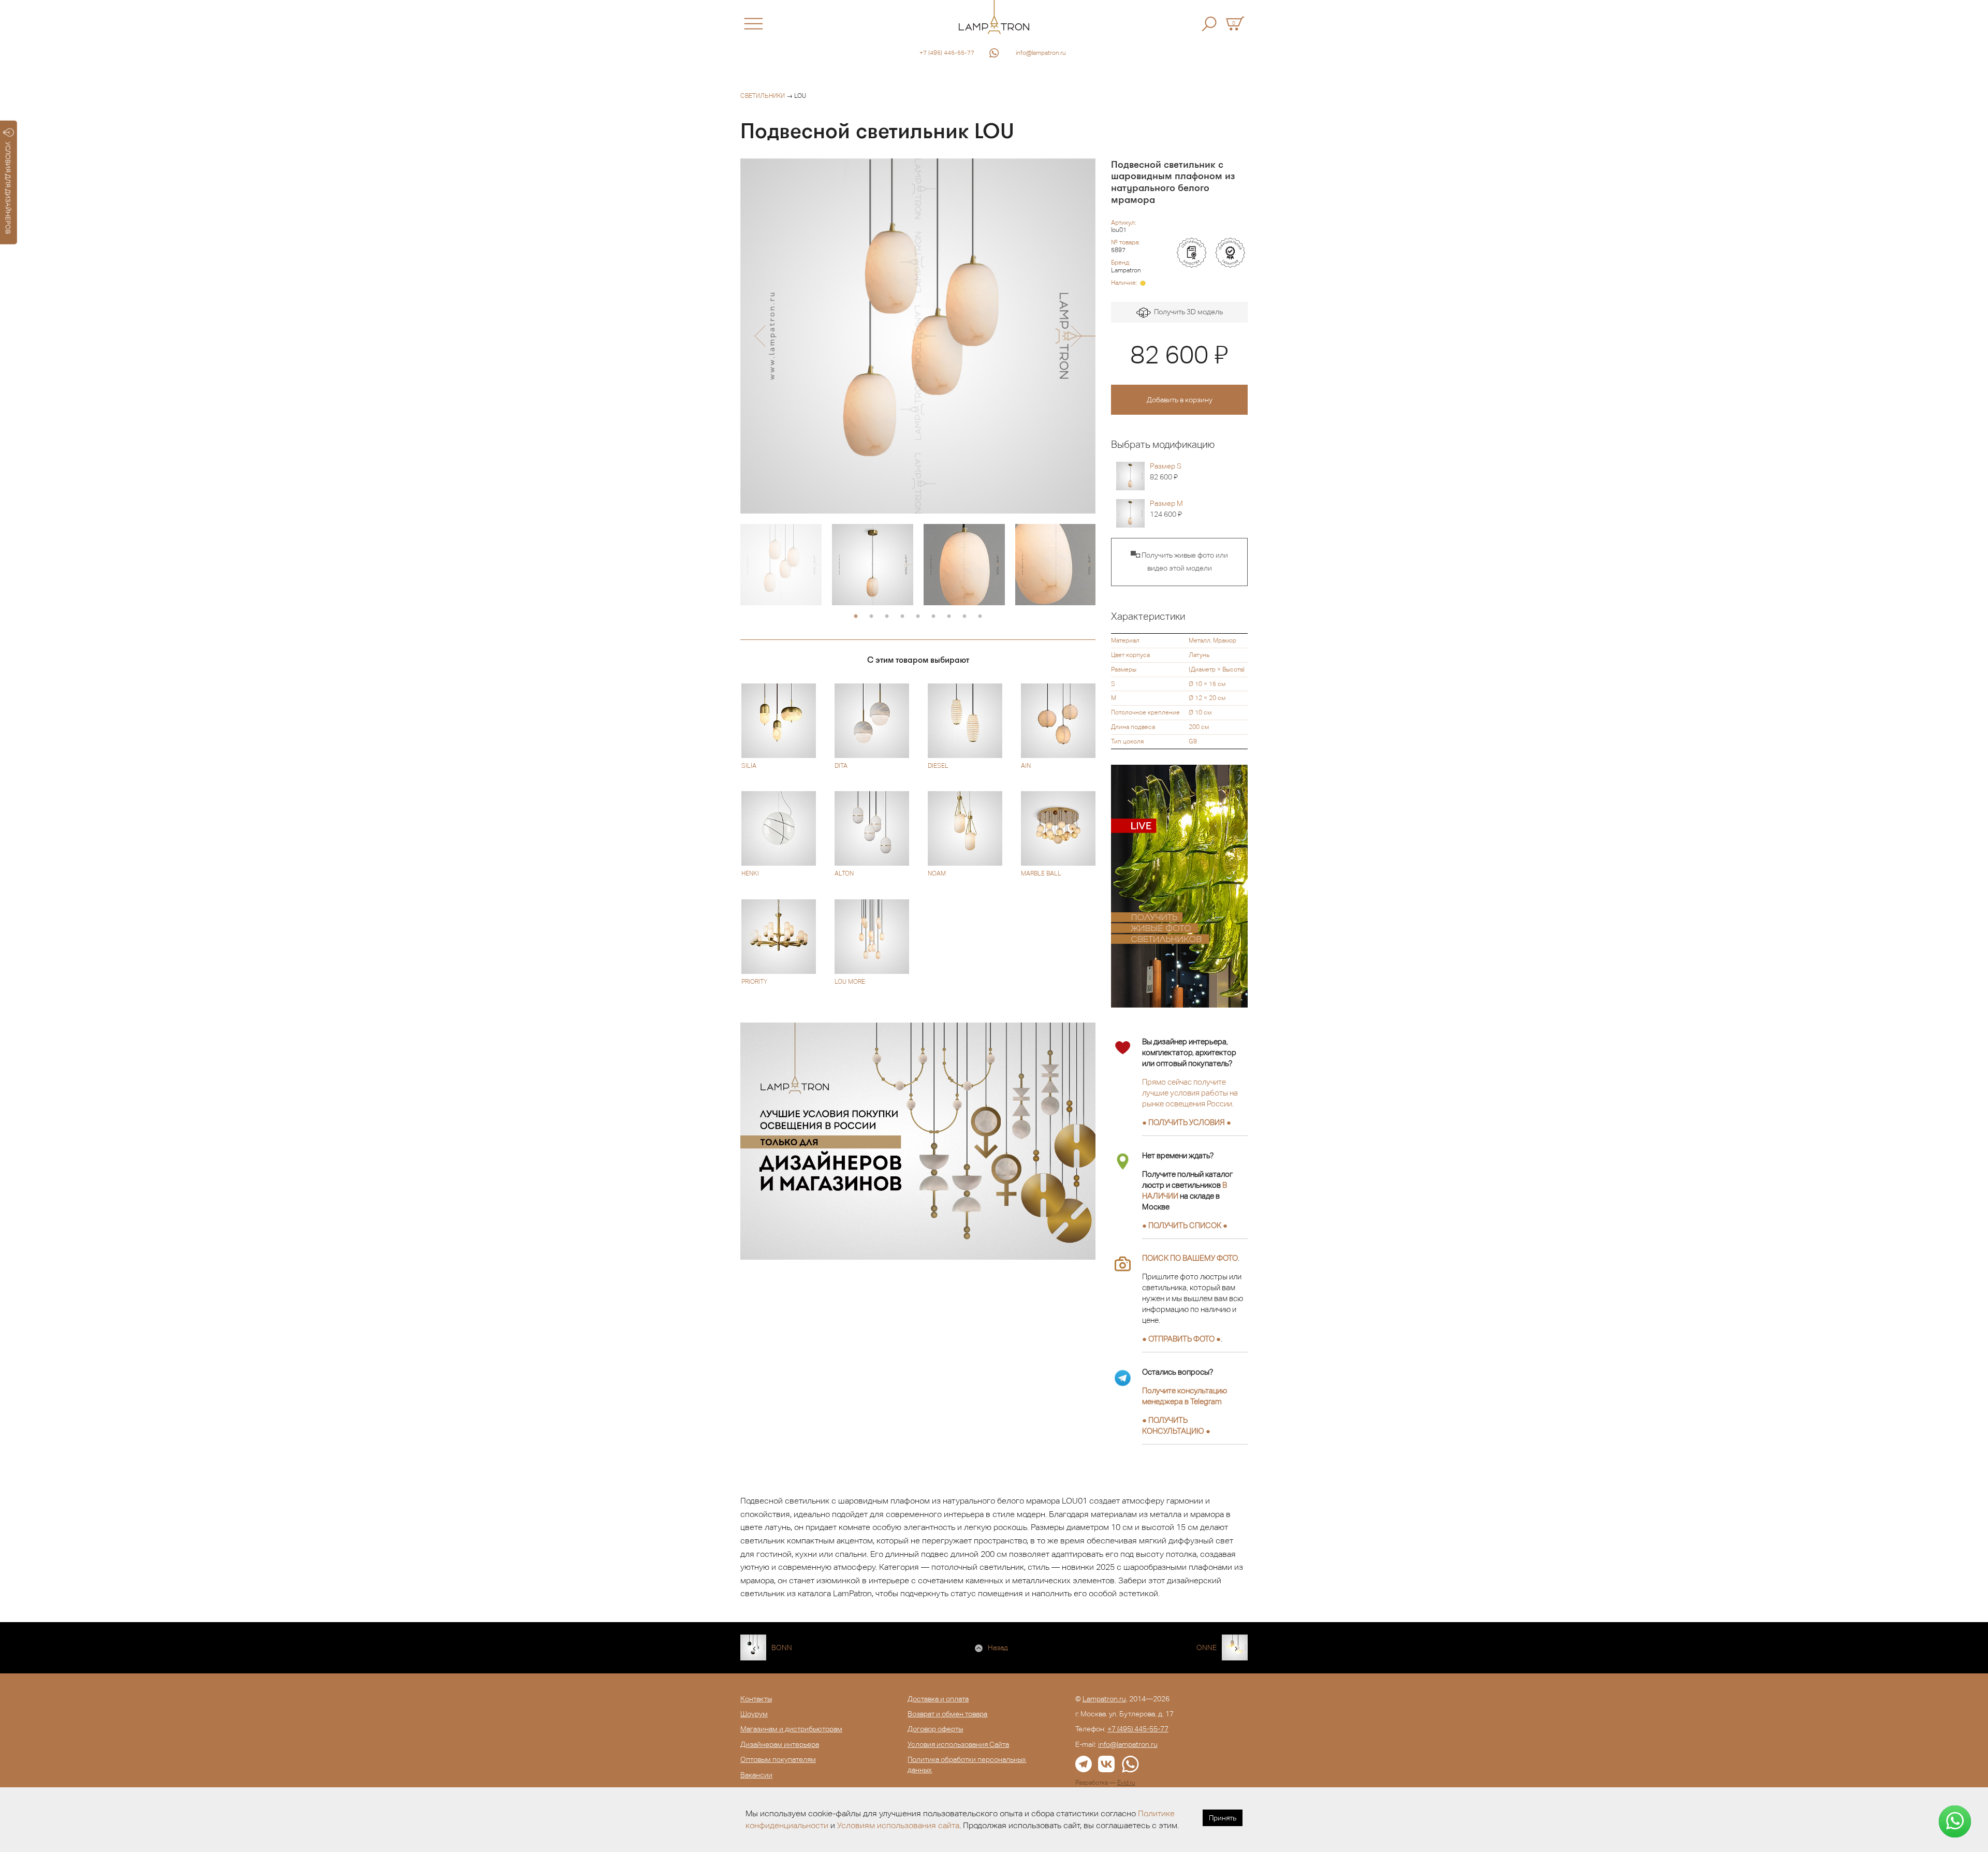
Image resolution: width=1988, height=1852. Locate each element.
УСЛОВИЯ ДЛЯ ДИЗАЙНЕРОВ (8, 188)
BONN (782, 1647)
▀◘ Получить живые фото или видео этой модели (1179, 562)
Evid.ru (1126, 1783)
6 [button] (933, 617)
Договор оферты (935, 1729)
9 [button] (980, 617)
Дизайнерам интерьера (780, 1744)
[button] (760, 336)
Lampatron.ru (1104, 1699)
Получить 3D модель (1187, 312)
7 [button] (949, 617)
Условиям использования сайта (898, 1825)
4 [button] (902, 617)
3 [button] (887, 617)
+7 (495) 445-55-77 (947, 53)
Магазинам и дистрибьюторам (791, 1729)
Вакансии (756, 1775)
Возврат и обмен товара (947, 1714)
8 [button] (964, 617)
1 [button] (856, 617)
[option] (918, 336)
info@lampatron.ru (1041, 53)
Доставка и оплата (938, 1699)
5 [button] (918, 617)
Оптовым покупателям (778, 1759)
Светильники (763, 96)
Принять (1223, 1818)
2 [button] (871, 617)
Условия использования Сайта (958, 1744)
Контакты (756, 1699)
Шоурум (754, 1714)
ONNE (1207, 1647)
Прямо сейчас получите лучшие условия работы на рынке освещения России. (1190, 1093)
